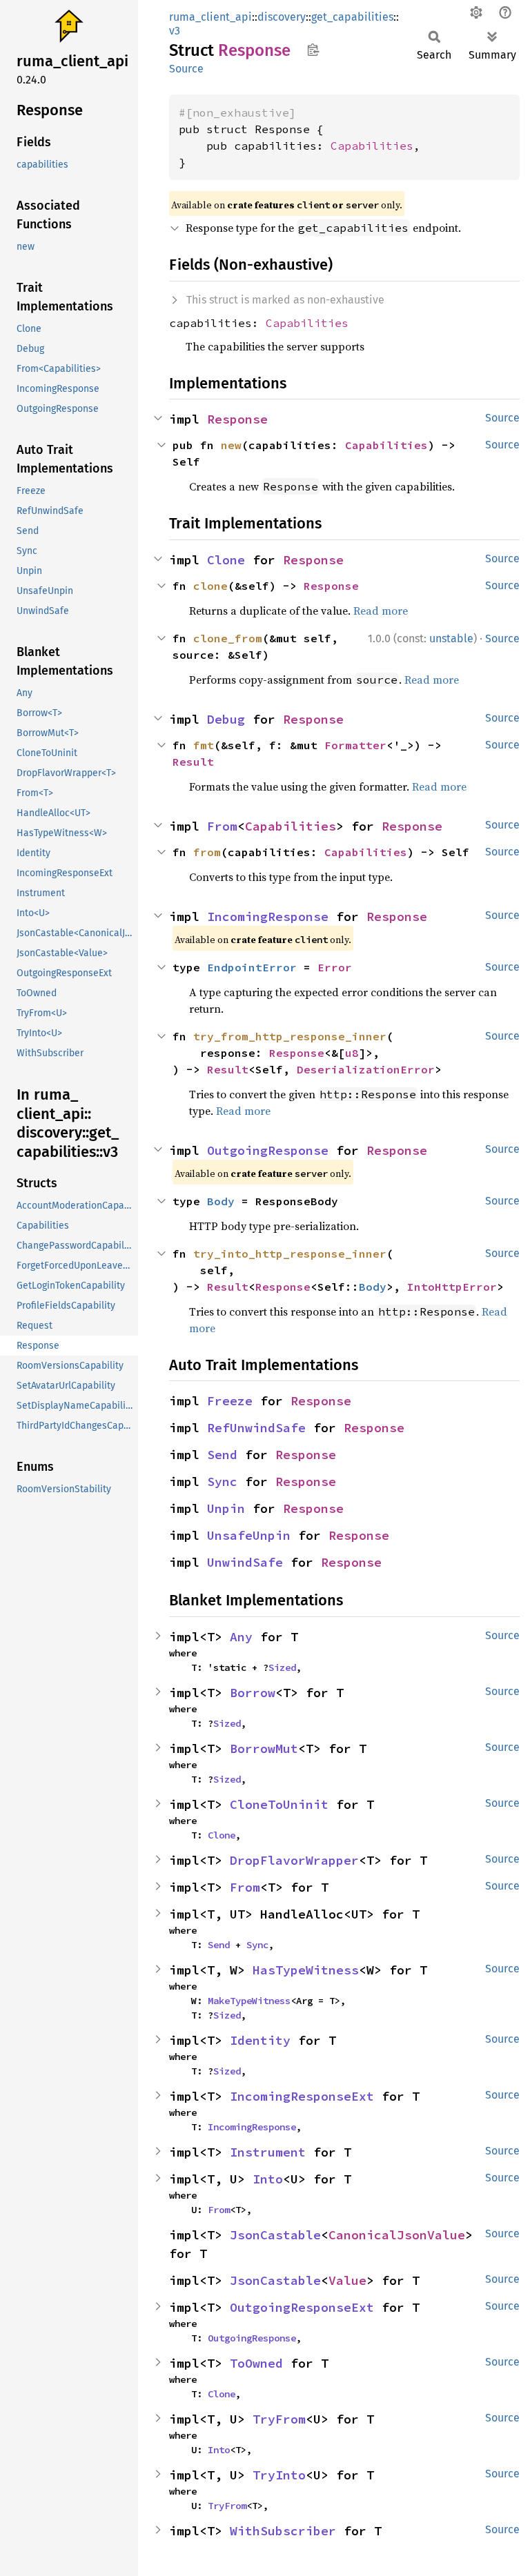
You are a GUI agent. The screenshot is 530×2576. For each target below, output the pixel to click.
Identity (260, 2040)
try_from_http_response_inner (290, 1036)
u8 (352, 1053)
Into (268, 2179)
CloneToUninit (279, 1804)
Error (335, 967)
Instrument (268, 2152)
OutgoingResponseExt (302, 2307)
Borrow (253, 1693)
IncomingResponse (268, 917)
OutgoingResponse (268, 1150)
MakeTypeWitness (249, 2001)
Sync (222, 1482)
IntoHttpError (452, 1287)
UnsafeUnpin (249, 1535)
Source (186, 69)
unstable (451, 638)
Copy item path (313, 50)
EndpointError (252, 967)
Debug (226, 719)
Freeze (230, 1401)
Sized (282, 1667)
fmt (204, 745)
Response (237, 419)
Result (193, 762)
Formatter (355, 745)
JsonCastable (275, 2235)
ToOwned (256, 2363)
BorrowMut (264, 1748)
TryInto (279, 2475)
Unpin (226, 1508)
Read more (381, 611)
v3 (175, 31)
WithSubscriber (283, 2531)
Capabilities (372, 146)
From (222, 826)
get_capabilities (352, 17)
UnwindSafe (245, 1562)
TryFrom (279, 2419)
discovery (282, 17)
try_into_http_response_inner (290, 1254)
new (231, 445)
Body (221, 1201)
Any (241, 1637)
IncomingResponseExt (302, 2096)
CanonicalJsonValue (397, 2235)
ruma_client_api (210, 17)
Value (347, 2280)
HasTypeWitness (306, 1970)
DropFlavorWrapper (294, 1860)
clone (210, 586)
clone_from (228, 638)
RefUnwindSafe (256, 1428)
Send (222, 1455)
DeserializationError (366, 1069)
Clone (226, 560)
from (207, 852)
